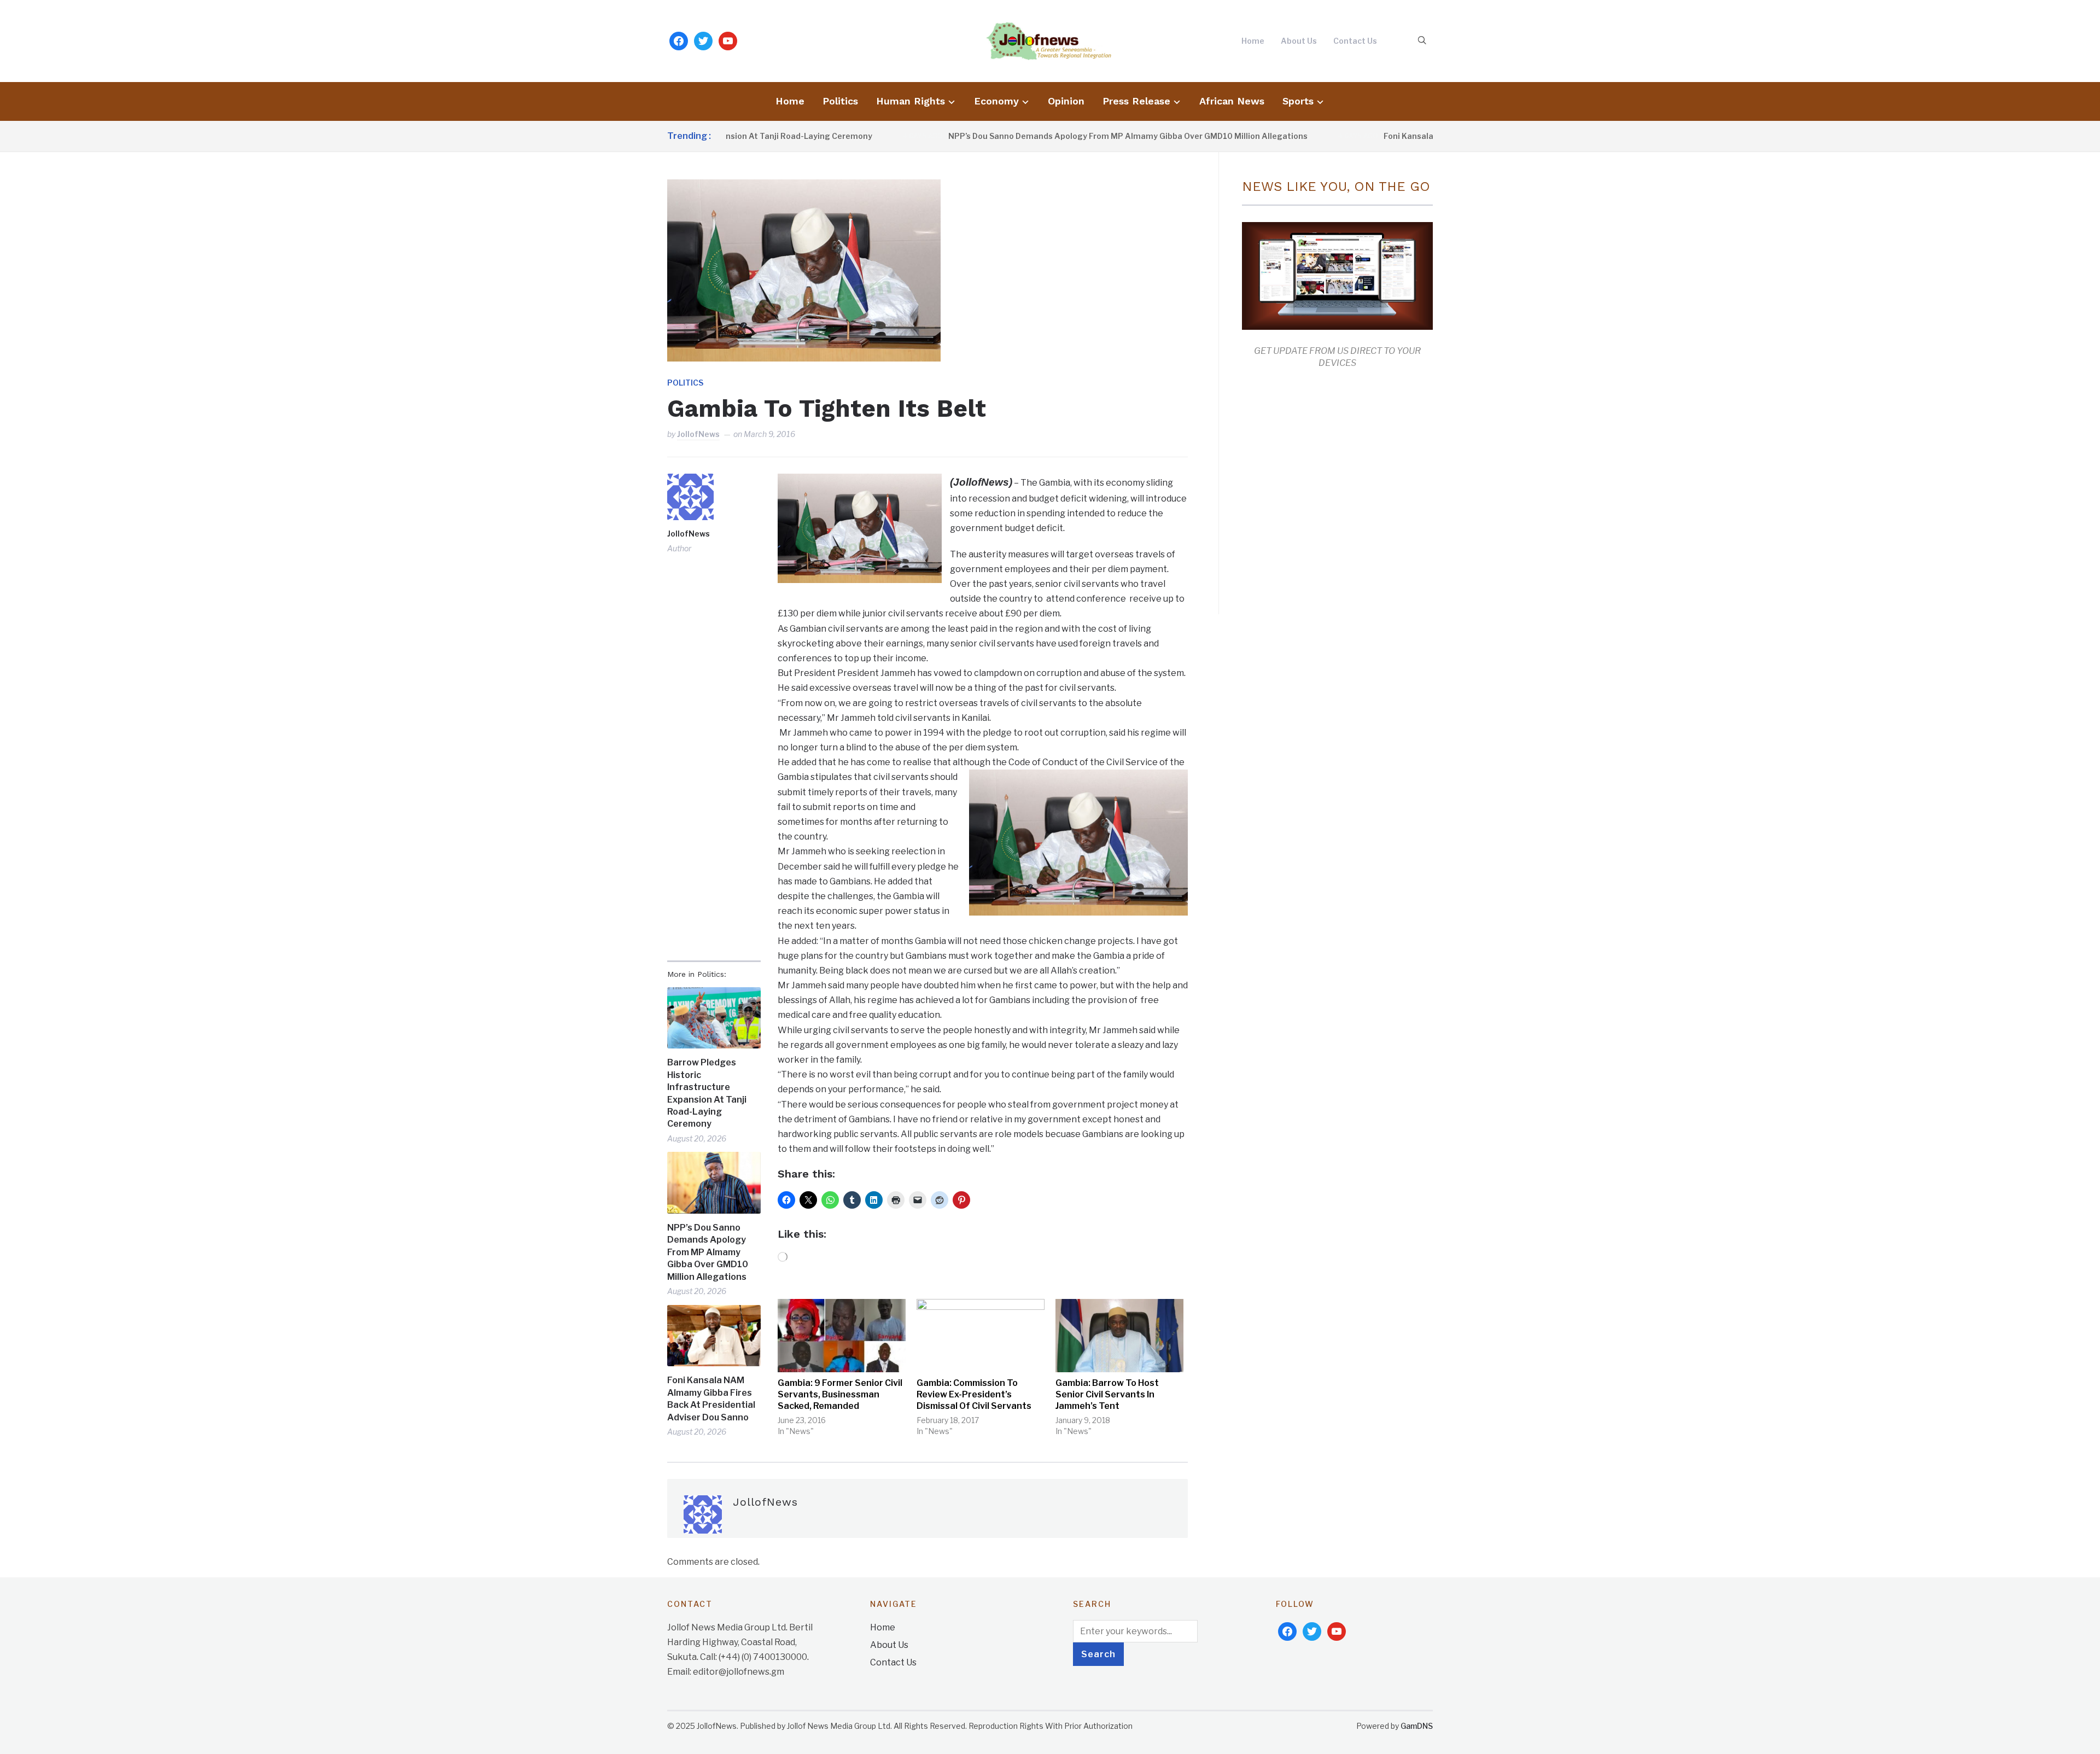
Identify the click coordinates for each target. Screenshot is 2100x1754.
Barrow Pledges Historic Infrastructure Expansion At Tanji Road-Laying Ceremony (707, 1093)
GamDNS (1417, 1726)
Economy (996, 101)
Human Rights (911, 101)
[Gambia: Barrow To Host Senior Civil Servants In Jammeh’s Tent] (1119, 1336)
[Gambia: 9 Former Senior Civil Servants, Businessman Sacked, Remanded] (842, 1336)
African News (1232, 101)
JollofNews (698, 434)
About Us (1299, 41)
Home (1253, 41)
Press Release (1136, 101)
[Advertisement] (1334, 489)
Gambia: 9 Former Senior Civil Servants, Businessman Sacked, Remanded (840, 1394)
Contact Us (1355, 41)
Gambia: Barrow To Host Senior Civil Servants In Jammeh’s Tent (1107, 1394)
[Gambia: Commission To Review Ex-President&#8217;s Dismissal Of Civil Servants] (981, 1336)
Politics (840, 101)
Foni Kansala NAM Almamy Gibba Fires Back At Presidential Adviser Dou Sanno (711, 1398)
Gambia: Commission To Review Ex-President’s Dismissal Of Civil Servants (974, 1394)
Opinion (1066, 101)
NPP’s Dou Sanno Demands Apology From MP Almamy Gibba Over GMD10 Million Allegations (1054, 136)
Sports (1298, 101)
